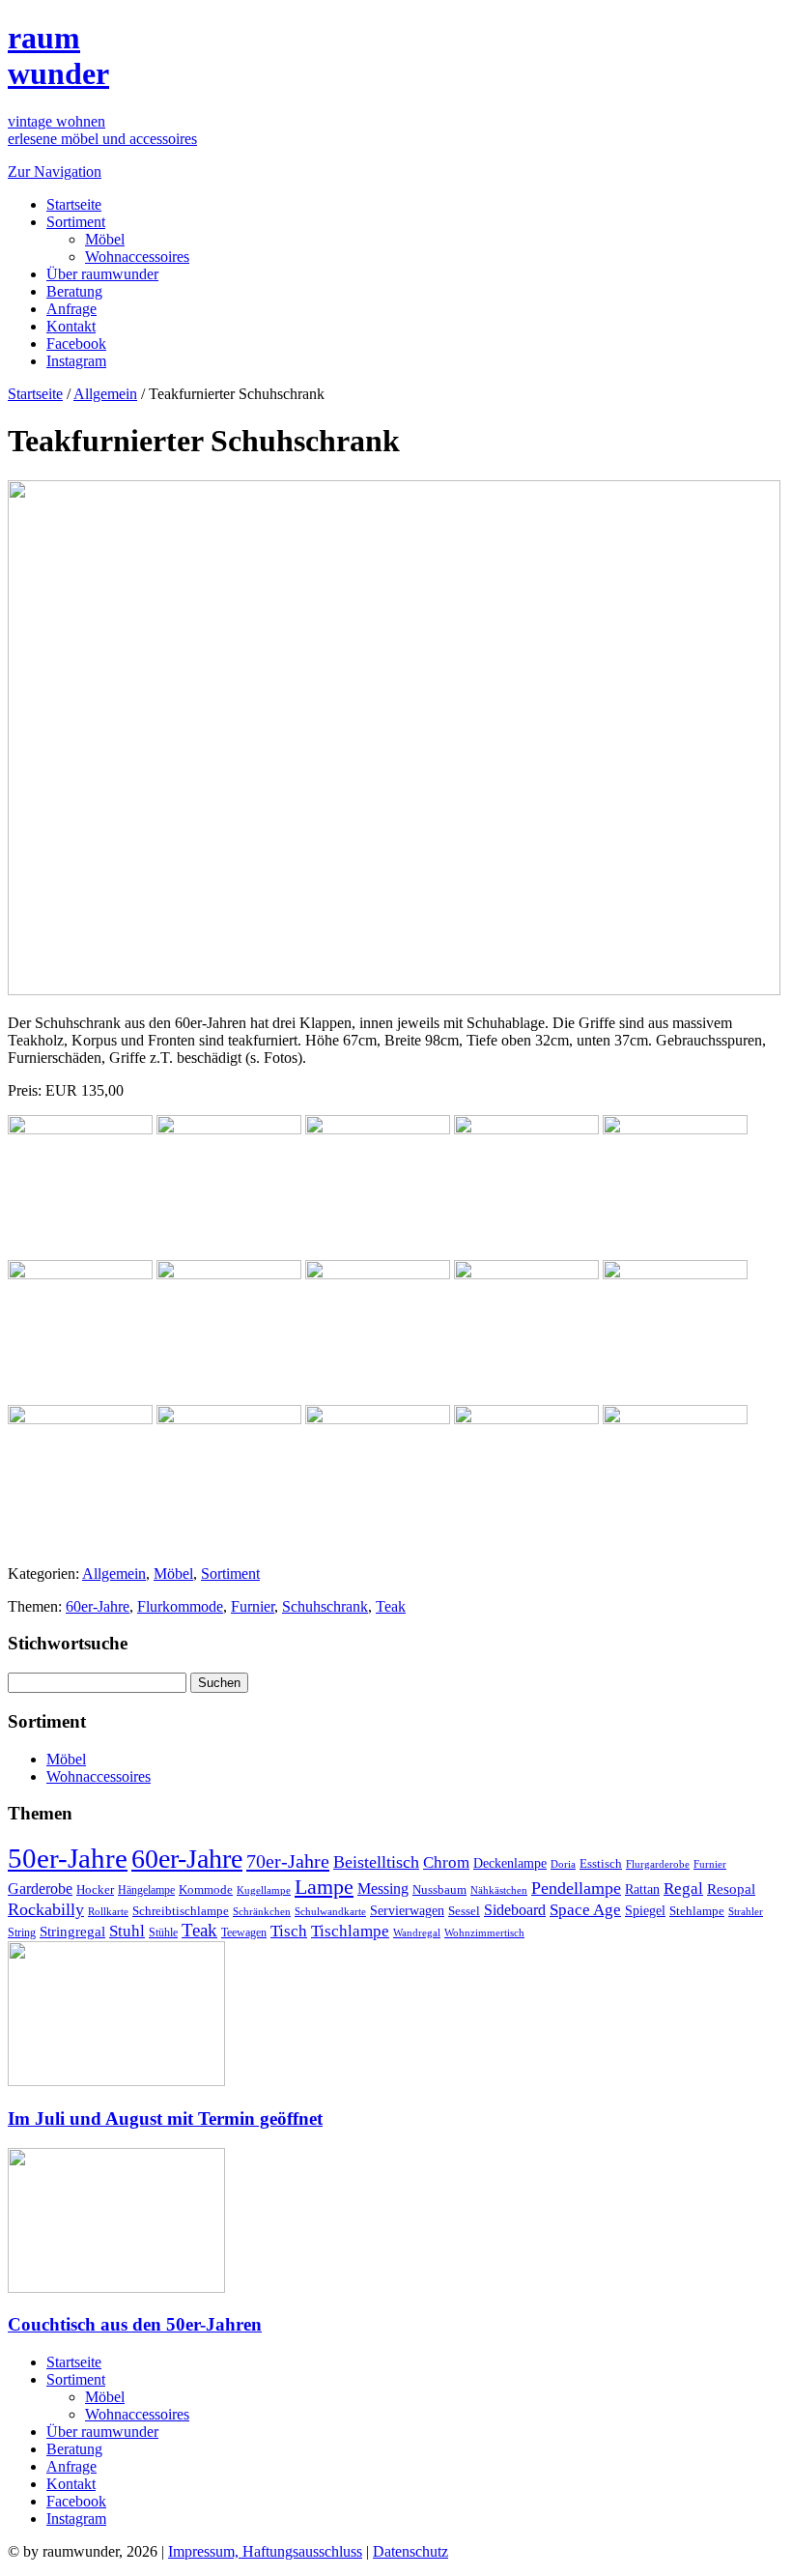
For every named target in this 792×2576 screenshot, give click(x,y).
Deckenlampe (510, 1863)
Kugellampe (264, 1890)
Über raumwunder (102, 274)
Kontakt (71, 326)
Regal (683, 1889)
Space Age (585, 1910)
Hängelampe (146, 1890)
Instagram (76, 361)
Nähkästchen (499, 1890)
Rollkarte (108, 1912)
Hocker (95, 1890)
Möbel (105, 239)
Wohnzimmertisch (484, 1933)
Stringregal (72, 1932)
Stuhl (127, 1931)
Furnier (253, 1606)
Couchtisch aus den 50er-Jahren (135, 2324)
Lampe (324, 1887)
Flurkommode (180, 1606)
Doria (563, 1864)
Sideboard (515, 1910)
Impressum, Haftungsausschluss (265, 2551)
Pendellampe (576, 1888)
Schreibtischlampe (181, 1911)
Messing (383, 1889)
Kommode (206, 1889)
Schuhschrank (325, 1606)
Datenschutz (410, 2551)
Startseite (74, 204)
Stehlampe (697, 1911)
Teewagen (244, 1932)
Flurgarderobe (658, 1864)
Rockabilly (46, 1909)
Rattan (642, 1889)
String (22, 1933)
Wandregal (417, 1933)
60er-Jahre (98, 1606)
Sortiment (76, 222)
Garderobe (40, 1889)
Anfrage (71, 309)
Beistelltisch (376, 1862)
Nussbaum (439, 1890)
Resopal (731, 1889)
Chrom (446, 1862)
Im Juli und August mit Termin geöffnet (165, 2118)
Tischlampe (350, 1931)
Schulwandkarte (330, 1911)
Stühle (163, 1932)
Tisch (289, 1931)
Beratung (74, 291)
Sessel (464, 1911)
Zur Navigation (55, 172)
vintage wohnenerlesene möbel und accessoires (102, 130)
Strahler (746, 1911)
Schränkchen (262, 1911)
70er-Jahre (288, 1861)
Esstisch (601, 1863)
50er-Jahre (68, 1858)
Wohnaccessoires (137, 257)
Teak (391, 1606)
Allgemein (105, 394)
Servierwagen (407, 1910)
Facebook (76, 343)
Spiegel (645, 1911)
